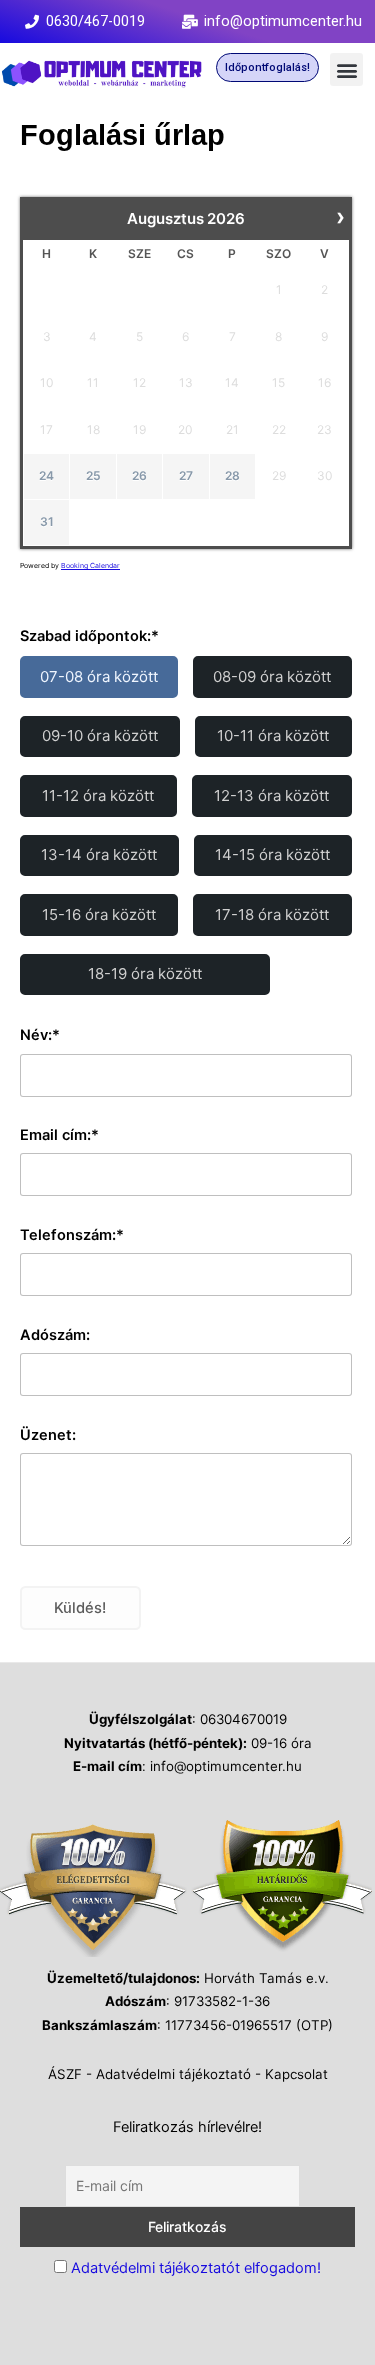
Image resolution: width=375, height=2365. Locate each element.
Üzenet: (48, 1435)
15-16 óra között (99, 914)
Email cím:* (59, 1135)
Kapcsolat (296, 2074)
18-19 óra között (145, 973)
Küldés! (80, 1608)
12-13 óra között (271, 795)
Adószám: (55, 1335)
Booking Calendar (90, 565)
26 (139, 475)
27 (186, 475)
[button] (346, 69)
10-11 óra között (273, 735)
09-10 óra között (100, 735)
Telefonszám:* (72, 1235)
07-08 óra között (99, 676)
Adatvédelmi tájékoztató (173, 2074)
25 (93, 475)
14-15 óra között (272, 854)
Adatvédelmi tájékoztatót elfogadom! (196, 2268)
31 (47, 521)
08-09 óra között (272, 676)
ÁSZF (65, 2074)
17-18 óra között (272, 914)
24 (46, 475)
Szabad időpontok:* (89, 636)
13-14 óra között (99, 854)
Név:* (40, 1035)
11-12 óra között (98, 795)
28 (232, 475)
